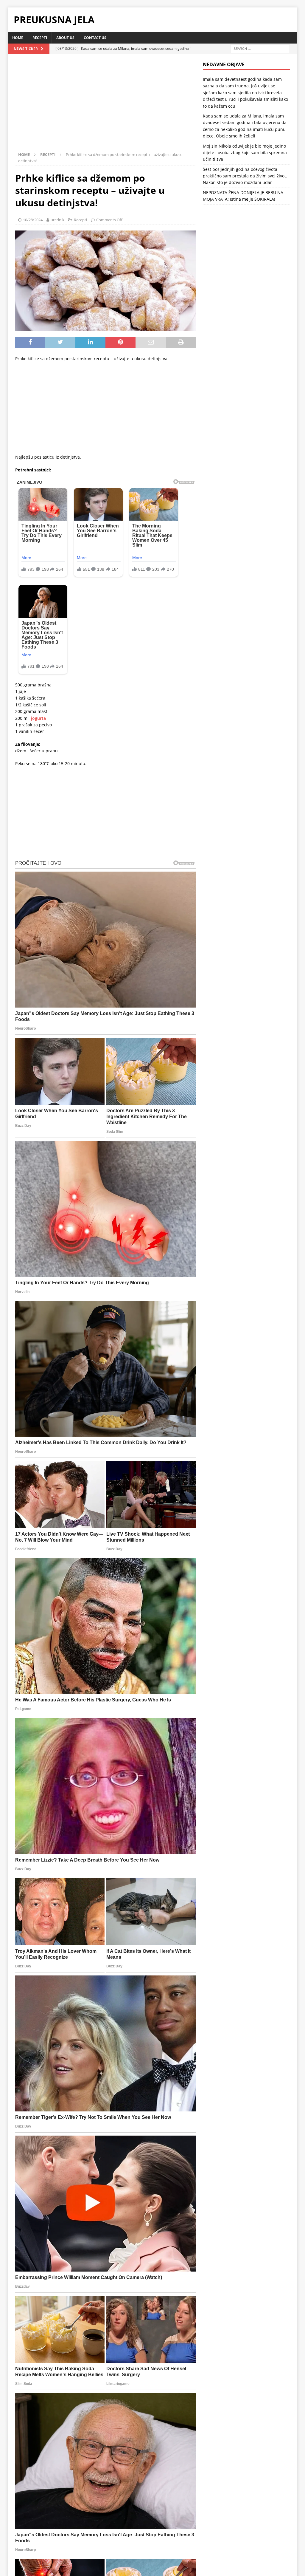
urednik (57, 220)
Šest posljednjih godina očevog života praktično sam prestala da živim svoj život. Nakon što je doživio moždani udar (245, 176)
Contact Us (95, 38)
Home (18, 38)
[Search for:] (260, 48)
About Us (65, 38)
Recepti (40, 38)
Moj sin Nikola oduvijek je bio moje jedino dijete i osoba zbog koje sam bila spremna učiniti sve (245, 153)
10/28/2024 (33, 220)
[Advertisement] (106, 106)
